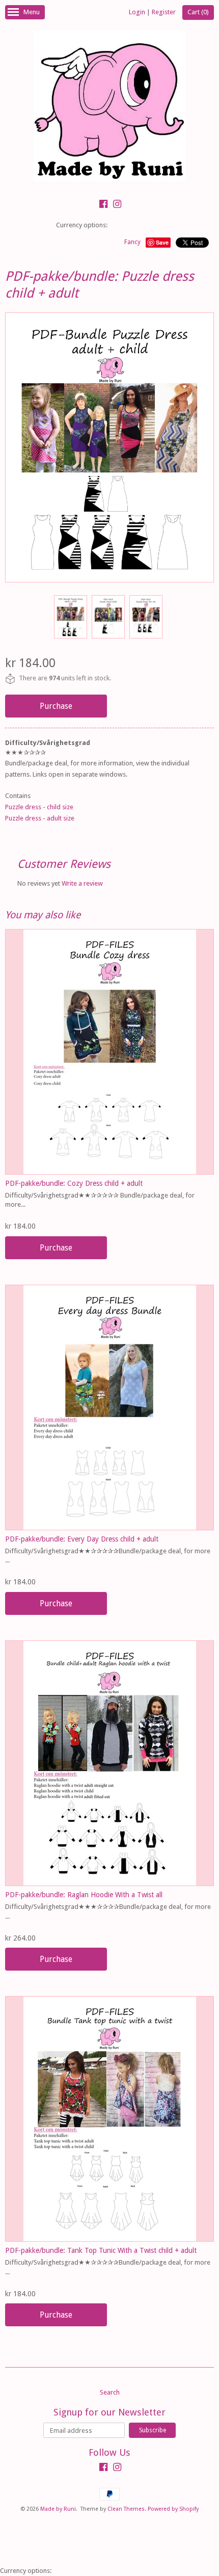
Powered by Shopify (173, 2509)
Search (110, 2392)
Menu (32, 12)
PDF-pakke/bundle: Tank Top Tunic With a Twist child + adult (101, 2250)
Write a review (82, 883)
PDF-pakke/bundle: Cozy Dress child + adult (74, 1183)
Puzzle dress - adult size (40, 818)
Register (164, 12)
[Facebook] (103, 205)
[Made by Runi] (109, 107)
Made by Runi (58, 2509)
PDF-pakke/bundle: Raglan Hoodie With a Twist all (84, 1895)
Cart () (198, 12)
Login (137, 12)
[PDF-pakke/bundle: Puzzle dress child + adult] (70, 617)
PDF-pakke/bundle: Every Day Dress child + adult (82, 1539)
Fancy (132, 242)
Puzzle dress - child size (39, 807)
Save (162, 242)
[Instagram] (117, 205)
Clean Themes (126, 2509)
